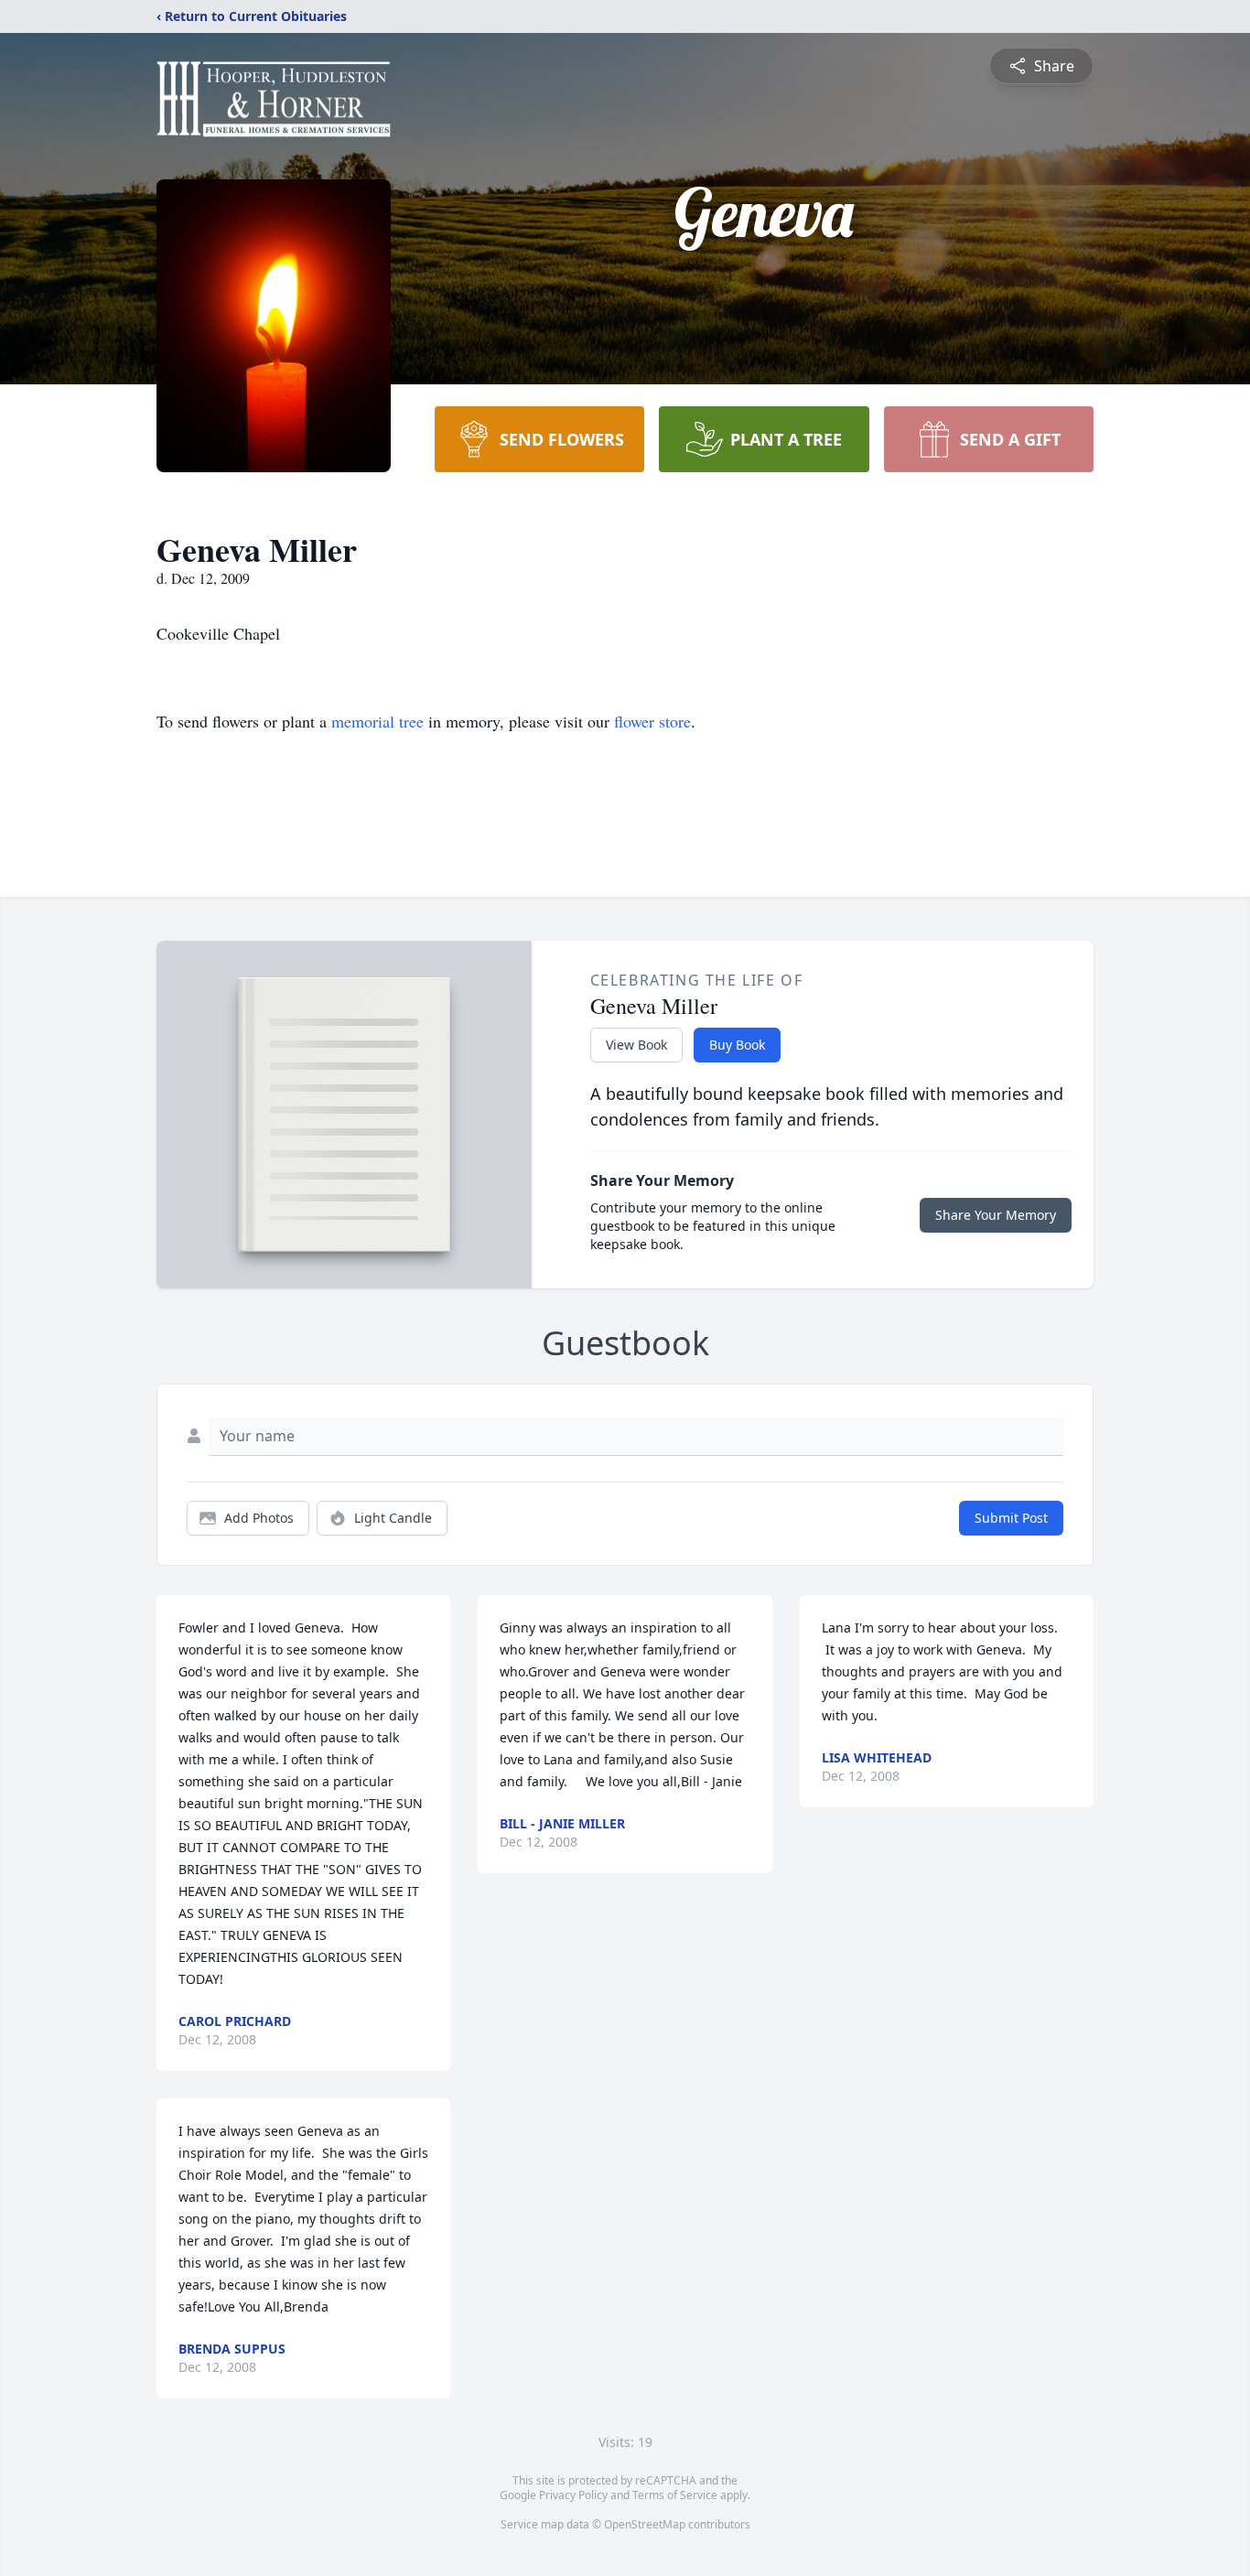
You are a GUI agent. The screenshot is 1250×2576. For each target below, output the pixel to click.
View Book (636, 1045)
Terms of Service (675, 2495)
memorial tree (377, 721)
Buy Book (737, 1045)
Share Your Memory (996, 1215)
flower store (652, 721)
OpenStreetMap (645, 2524)
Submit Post (1011, 1518)
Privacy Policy (573, 2495)
